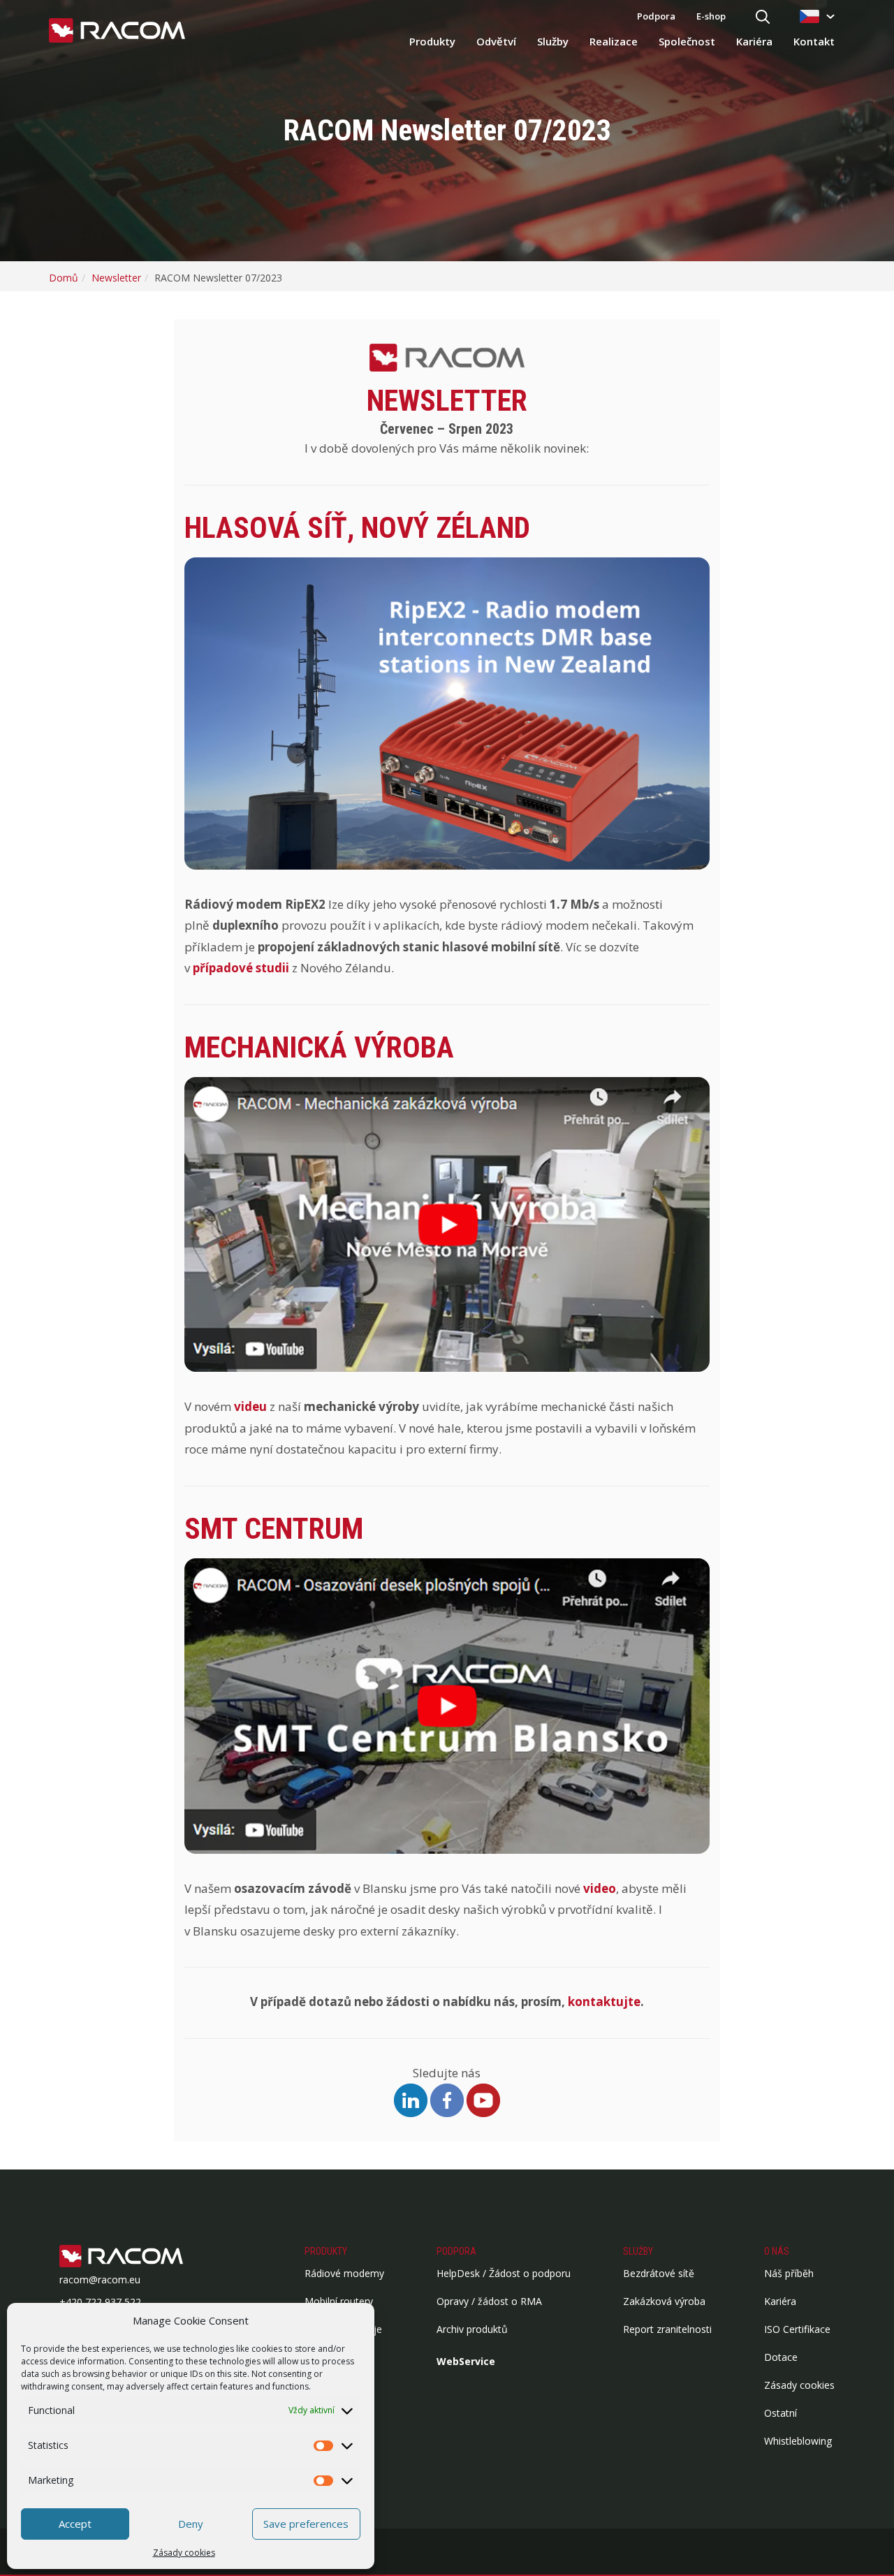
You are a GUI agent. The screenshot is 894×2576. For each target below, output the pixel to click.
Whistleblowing (798, 2441)
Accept (75, 2524)
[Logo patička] (143, 2257)
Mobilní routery (339, 2301)
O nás (777, 2251)
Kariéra (754, 41)
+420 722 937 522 (100, 2302)
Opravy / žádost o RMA (489, 2301)
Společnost (687, 41)
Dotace (781, 2357)
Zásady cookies (184, 2553)
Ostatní (781, 2413)
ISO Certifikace (797, 2329)
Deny (191, 2524)
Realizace (614, 41)
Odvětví (496, 41)
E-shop (711, 16)
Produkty (432, 41)
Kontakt (814, 41)
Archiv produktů (472, 2329)
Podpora (656, 16)
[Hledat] (763, 18)
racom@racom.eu (100, 2279)
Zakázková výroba (664, 2301)
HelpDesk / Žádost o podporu (504, 2273)
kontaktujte (604, 2001)
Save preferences (306, 2524)
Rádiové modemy (344, 2273)
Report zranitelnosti (667, 2329)
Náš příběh (789, 2273)
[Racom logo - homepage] (117, 31)
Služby (553, 41)
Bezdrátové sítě (659, 2273)
